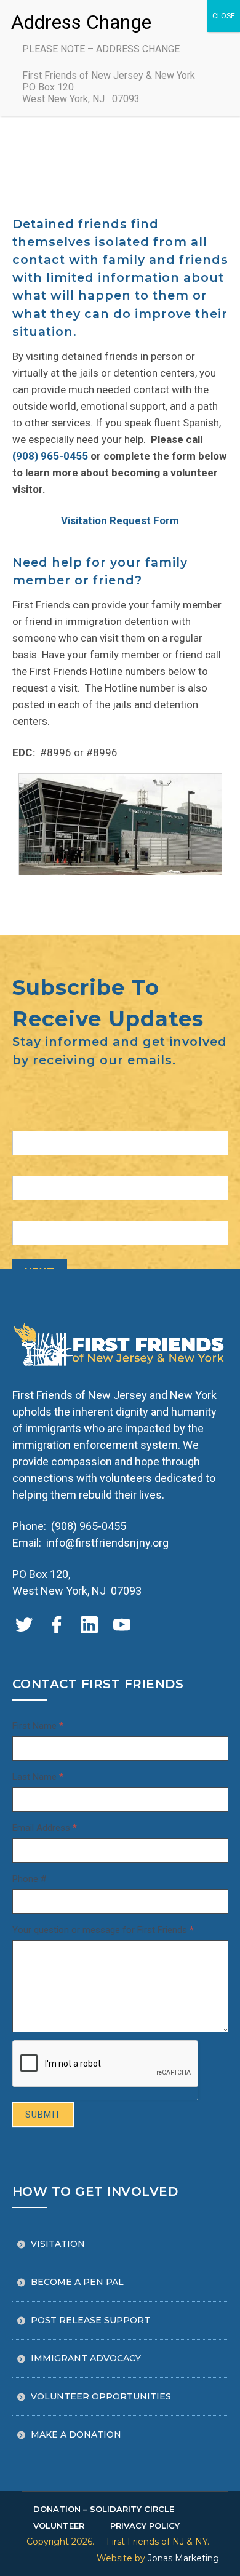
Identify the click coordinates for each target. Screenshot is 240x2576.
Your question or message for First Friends (103, 1930)
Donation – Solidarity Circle (104, 2509)
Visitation (58, 2244)
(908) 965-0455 (50, 456)
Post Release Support (90, 2320)
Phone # (30, 1879)
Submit (43, 2115)
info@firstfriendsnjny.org (107, 1543)
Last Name (38, 1777)
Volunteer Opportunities (101, 2396)
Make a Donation (76, 2434)
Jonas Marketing (183, 2558)
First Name (38, 1726)
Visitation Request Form (120, 520)
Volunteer (59, 2526)
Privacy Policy (145, 2526)
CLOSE (224, 16)
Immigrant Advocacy (86, 2358)
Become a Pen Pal (77, 2282)
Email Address (45, 1828)
